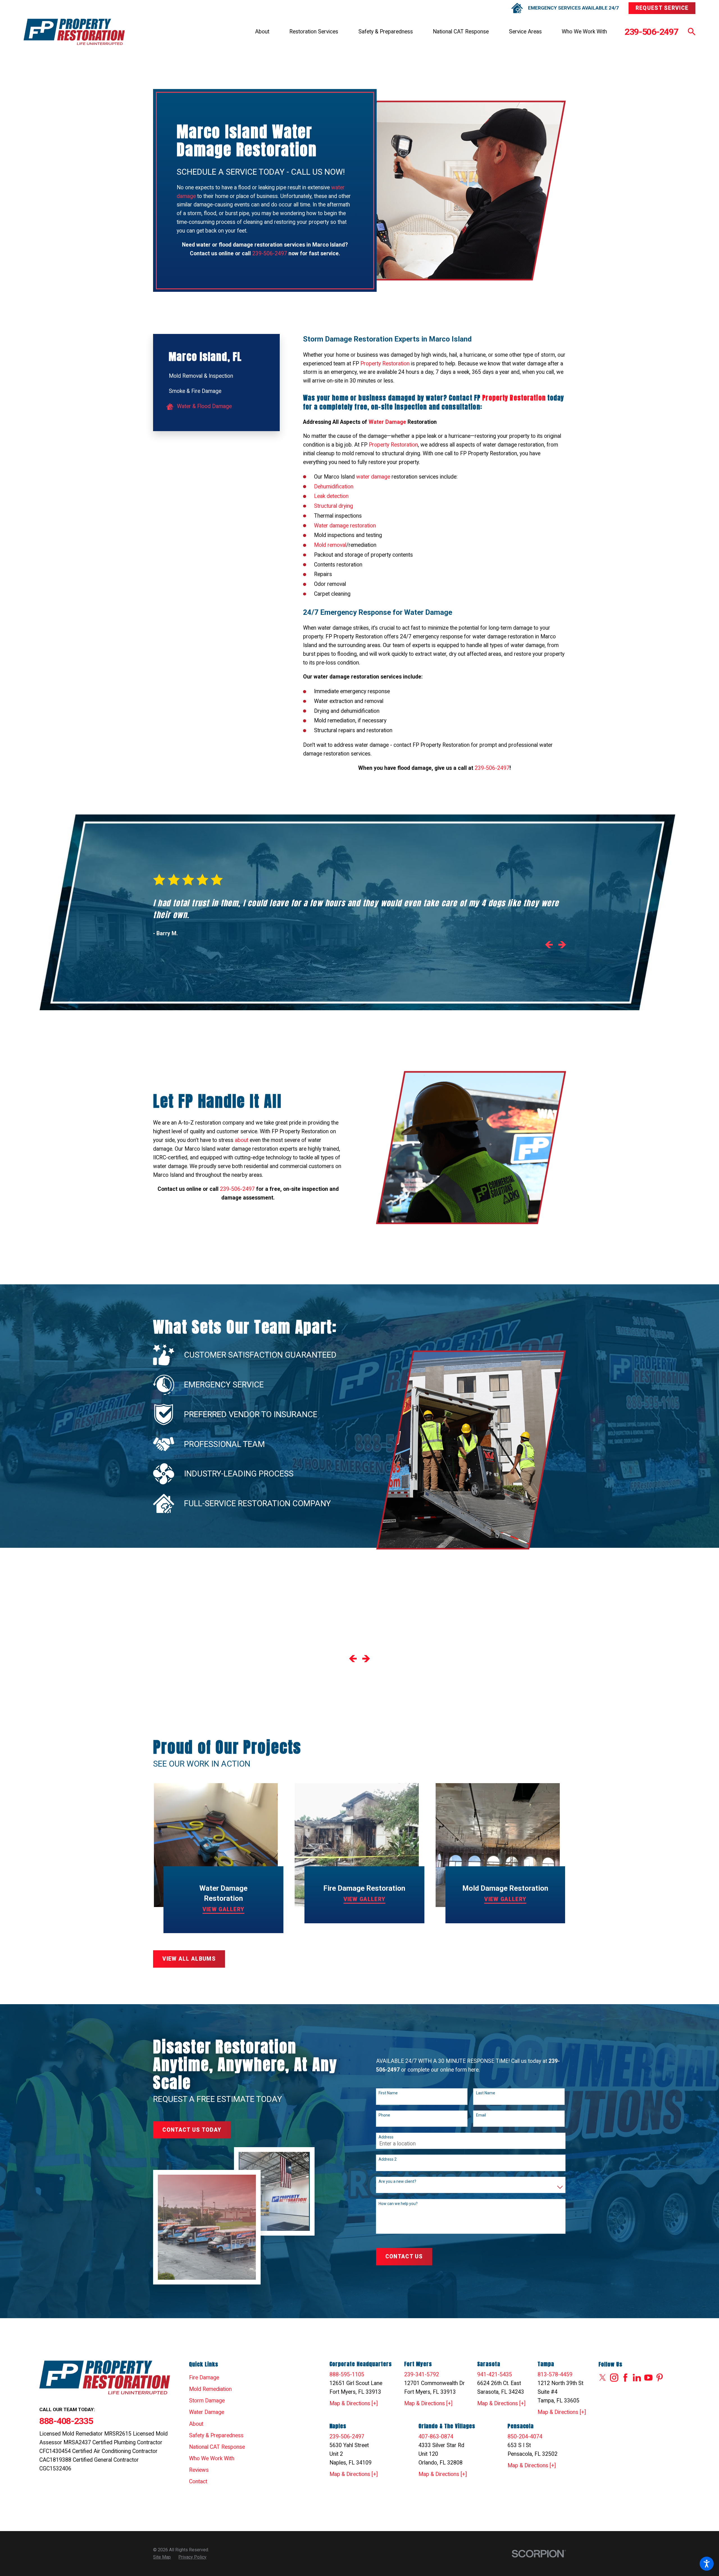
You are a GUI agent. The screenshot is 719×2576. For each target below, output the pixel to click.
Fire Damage (204, 2378)
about (242, 1140)
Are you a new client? (397, 2181)
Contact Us (404, 2257)
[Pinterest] (660, 2378)
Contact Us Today (192, 2130)
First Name (388, 2093)
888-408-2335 (66, 2421)
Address (386, 2137)
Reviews (199, 2470)
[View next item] (562, 946)
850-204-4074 (525, 2437)
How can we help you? (398, 2204)
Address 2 (388, 2159)
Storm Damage (207, 2401)
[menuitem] (262, 32)
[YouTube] (648, 2378)
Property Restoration (385, 364)
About (262, 32)
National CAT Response (461, 32)
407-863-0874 (436, 2437)
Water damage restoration (345, 526)
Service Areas (525, 32)
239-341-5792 (422, 2374)
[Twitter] (603, 2378)
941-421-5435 (495, 2374)
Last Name (486, 2093)
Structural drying (334, 506)
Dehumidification (334, 487)
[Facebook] (625, 2378)
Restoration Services (314, 32)
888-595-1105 (347, 2374)
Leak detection (331, 496)
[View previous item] (549, 946)
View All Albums (189, 1959)
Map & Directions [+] (354, 2403)
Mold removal (330, 545)
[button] (707, 2564)
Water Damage (207, 2412)
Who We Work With (584, 32)
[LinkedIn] (637, 2378)
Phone (384, 2115)
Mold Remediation (210, 2389)
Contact (198, 2481)
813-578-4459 (555, 2374)
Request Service (662, 8)
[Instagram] (614, 2378)
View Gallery (224, 1909)
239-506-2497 (651, 32)
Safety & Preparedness (386, 32)
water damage (373, 477)
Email (481, 2115)
